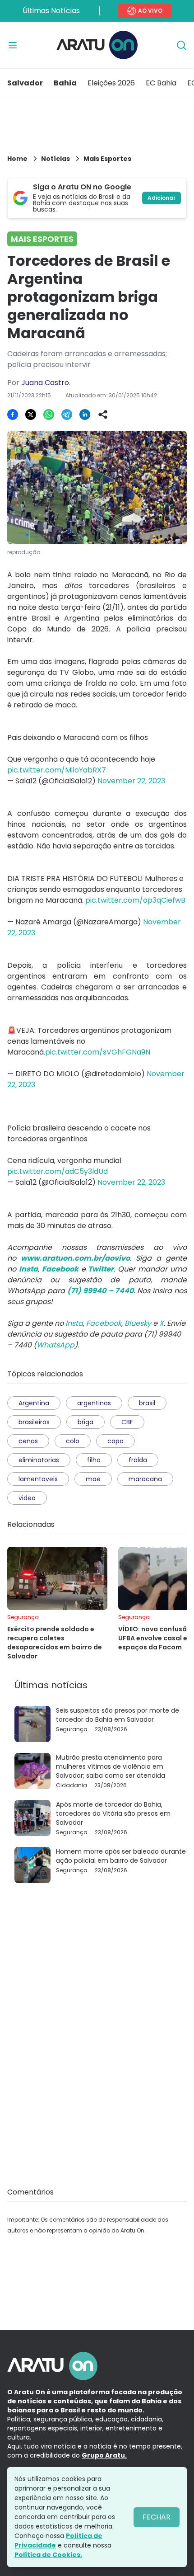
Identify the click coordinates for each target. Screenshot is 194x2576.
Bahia (65, 83)
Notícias (55, 159)
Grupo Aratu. (104, 2455)
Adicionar (162, 198)
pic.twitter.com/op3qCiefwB (135, 900)
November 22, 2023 (131, 781)
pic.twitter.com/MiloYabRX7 (57, 770)
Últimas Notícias (51, 11)
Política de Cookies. (48, 2555)
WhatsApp (55, 1345)
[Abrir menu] (13, 45)
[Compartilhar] (103, 414)
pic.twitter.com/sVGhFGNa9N (98, 1052)
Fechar (157, 2517)
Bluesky (138, 1323)
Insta (74, 1323)
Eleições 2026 (111, 83)
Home (17, 159)
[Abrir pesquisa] (181, 45)
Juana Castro (45, 383)
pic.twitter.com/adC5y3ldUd (58, 1171)
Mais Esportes (107, 159)
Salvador (25, 83)
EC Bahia (161, 83)
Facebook (104, 1323)
